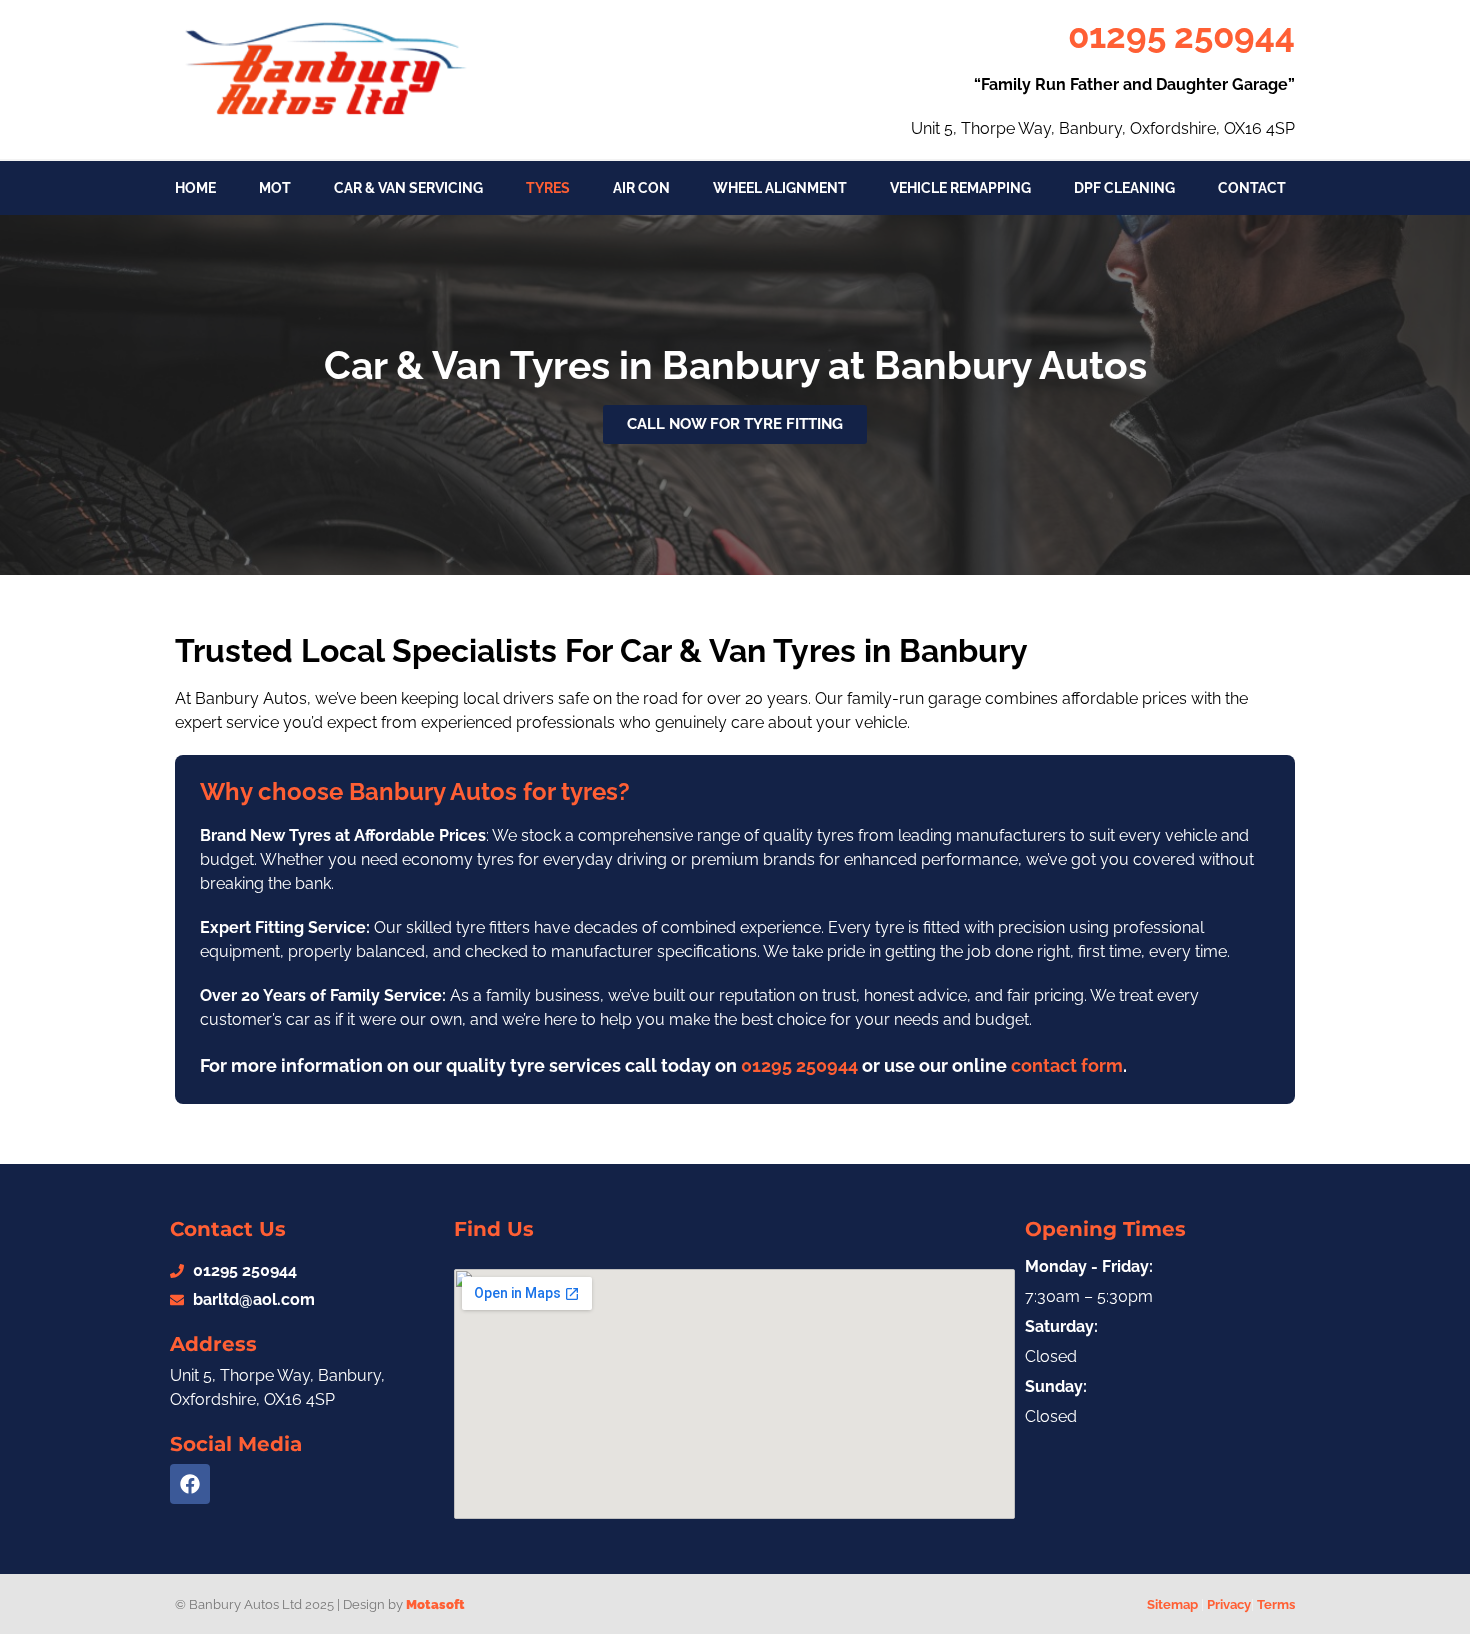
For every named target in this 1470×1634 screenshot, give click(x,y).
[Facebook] (190, 1484)
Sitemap (1172, 1604)
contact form (1067, 1065)
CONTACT (1252, 188)
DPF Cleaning (1124, 188)
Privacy (1229, 1604)
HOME (195, 188)
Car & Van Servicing (408, 188)
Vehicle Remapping (960, 188)
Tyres (548, 188)
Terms (1276, 1604)
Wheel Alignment (780, 188)
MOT (275, 188)
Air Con (641, 188)
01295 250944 (1181, 35)
